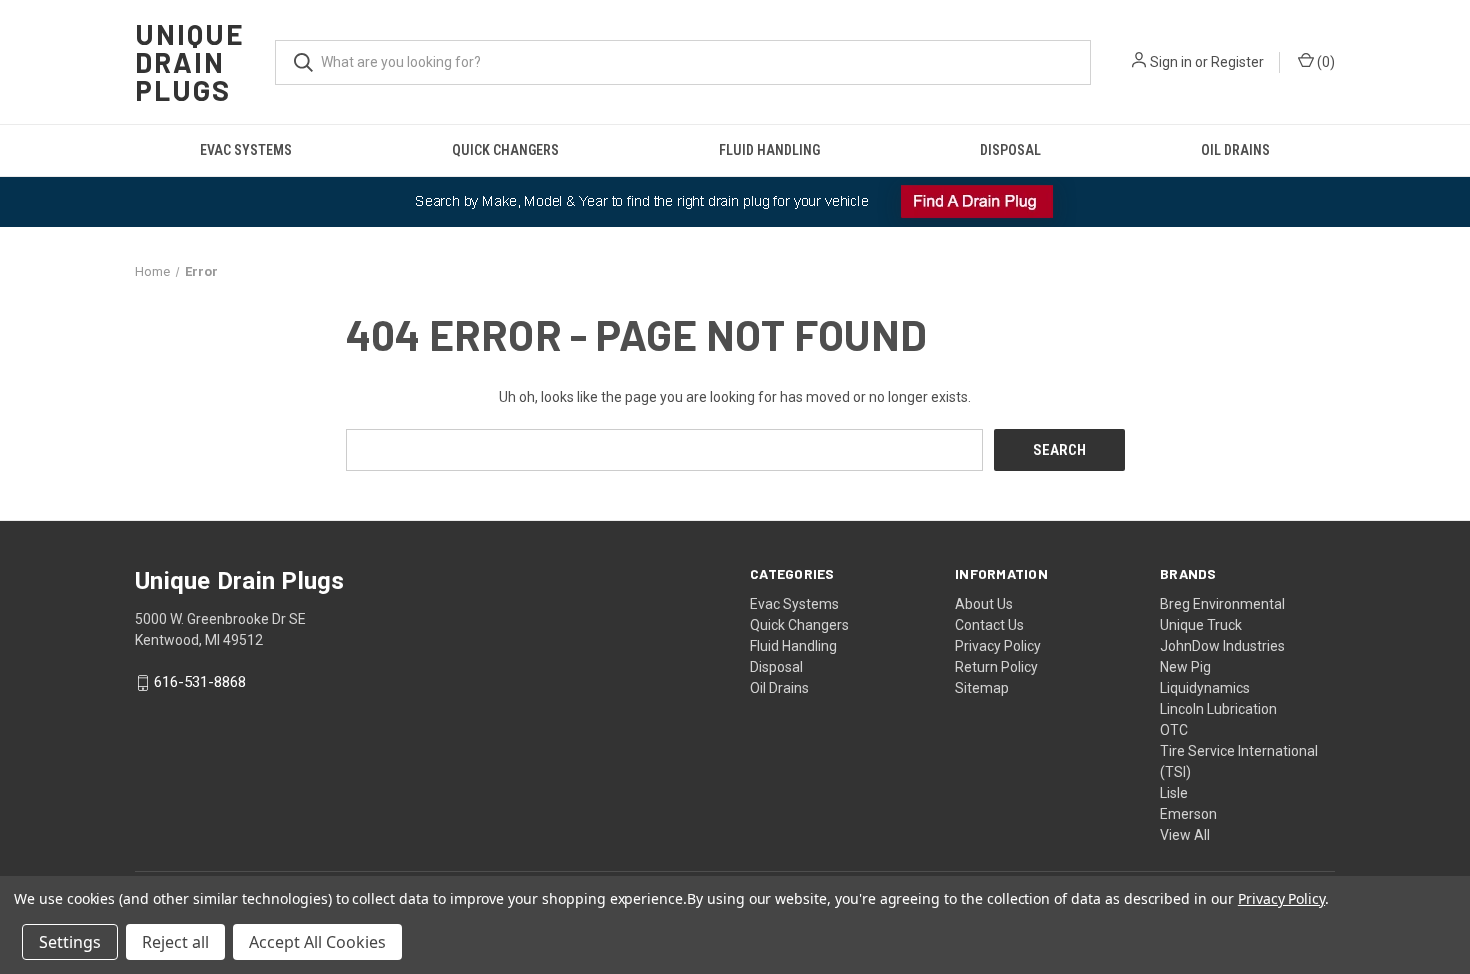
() (1324, 62)
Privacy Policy (998, 646)
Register (1237, 62)
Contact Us (989, 625)
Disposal (1010, 150)
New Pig (1185, 667)
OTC (1174, 730)
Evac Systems (246, 150)
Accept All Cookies (317, 942)
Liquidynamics (1205, 688)
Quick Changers (505, 150)
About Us (984, 604)
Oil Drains (1235, 150)
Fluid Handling (769, 150)
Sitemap (982, 688)
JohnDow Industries (1222, 646)
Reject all (175, 942)
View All (1185, 835)
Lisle (1174, 793)
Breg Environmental (1222, 604)
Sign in (1171, 62)
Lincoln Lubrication (1218, 709)
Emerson (1188, 814)
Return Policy (996, 667)
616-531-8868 (200, 683)
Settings (70, 942)
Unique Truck (1201, 625)
